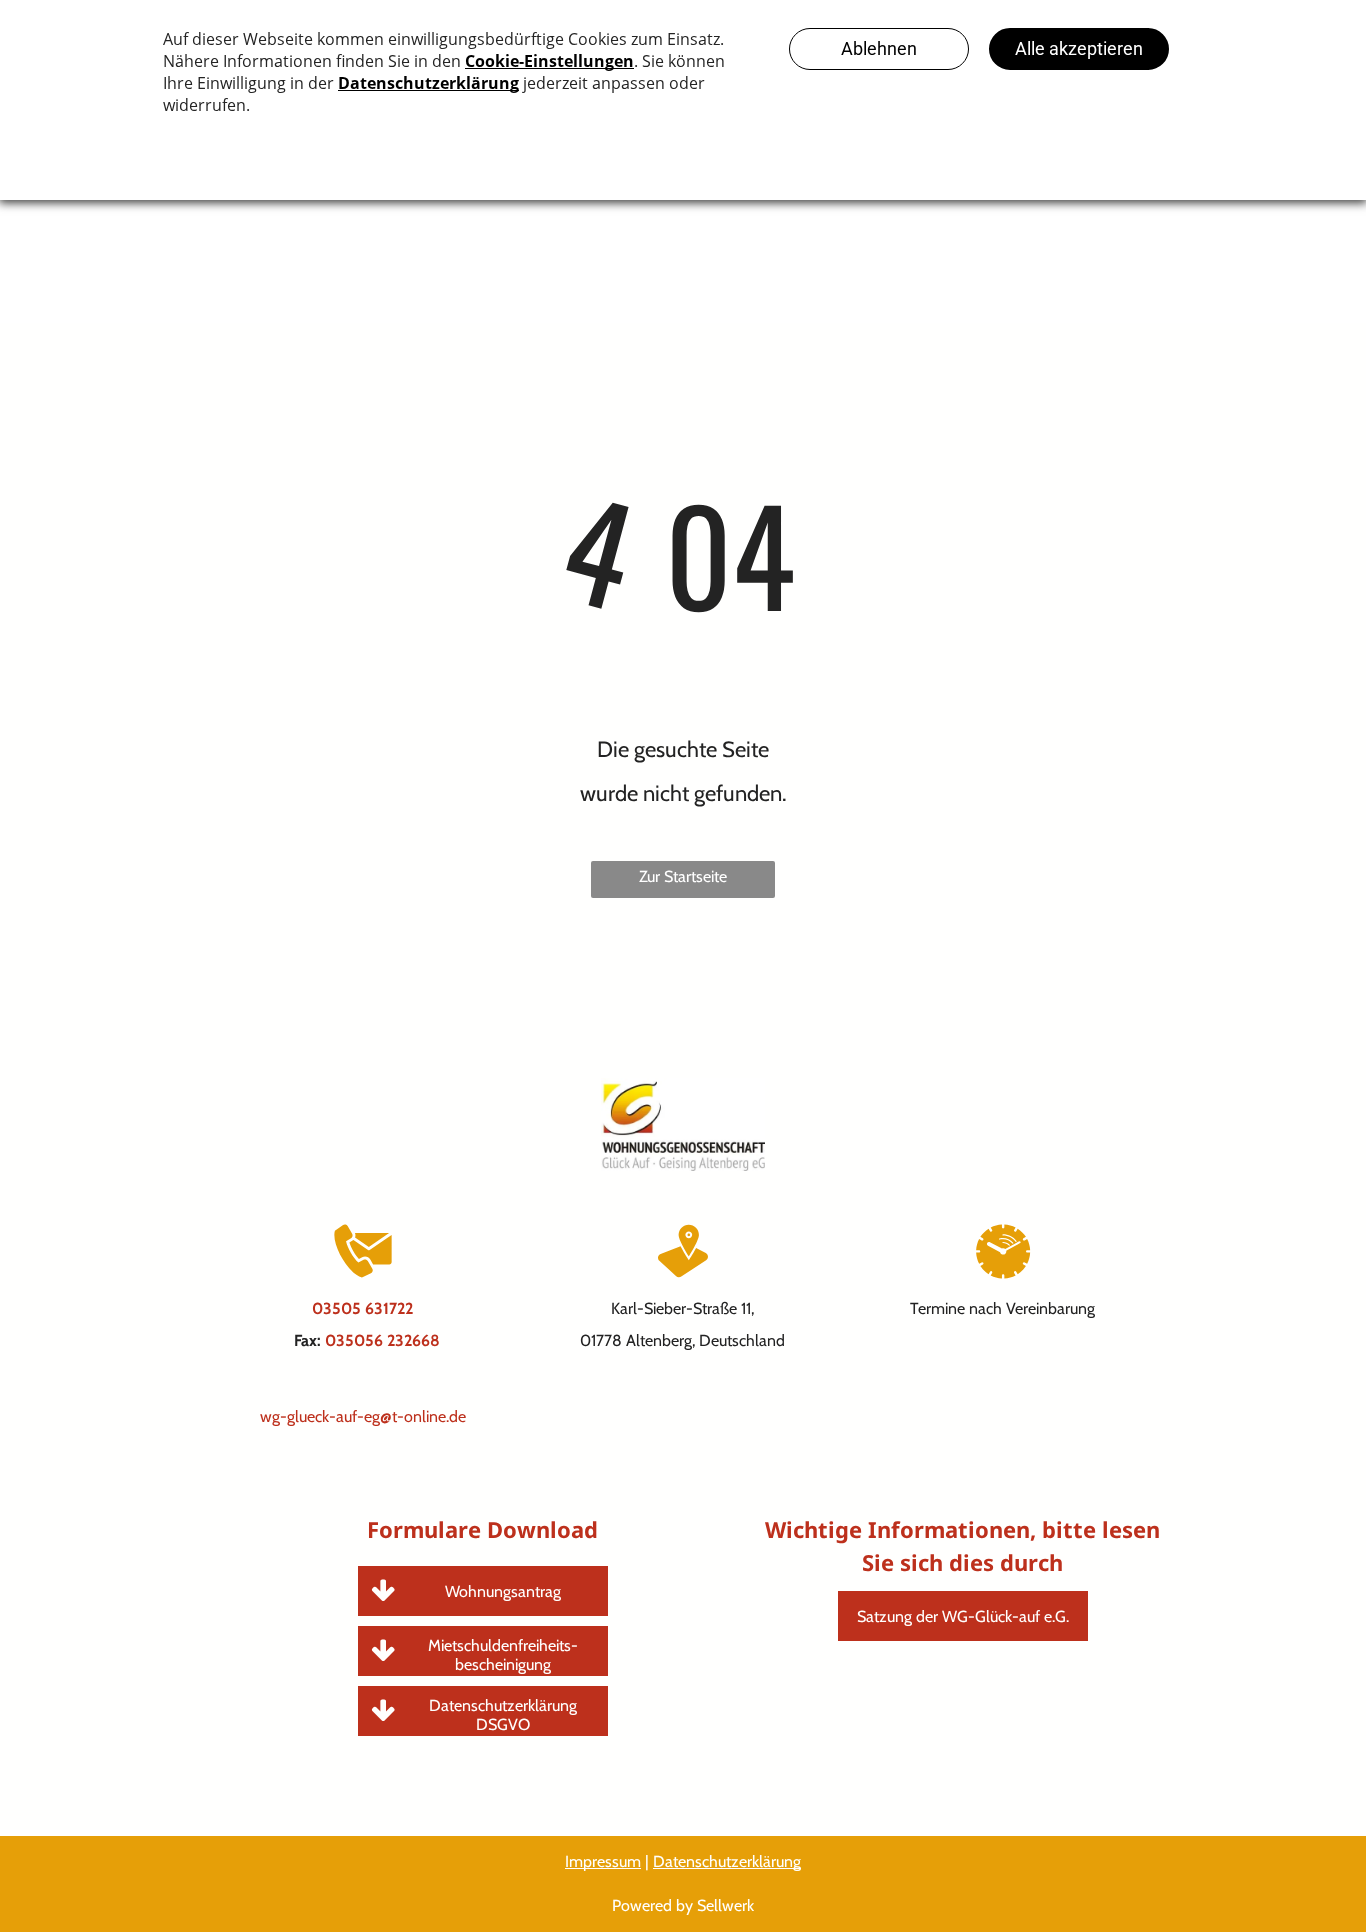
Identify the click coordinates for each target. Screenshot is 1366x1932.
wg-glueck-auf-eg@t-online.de (363, 1416)
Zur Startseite (683, 876)
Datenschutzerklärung (727, 1861)
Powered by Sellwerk (683, 1905)
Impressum (603, 1861)
